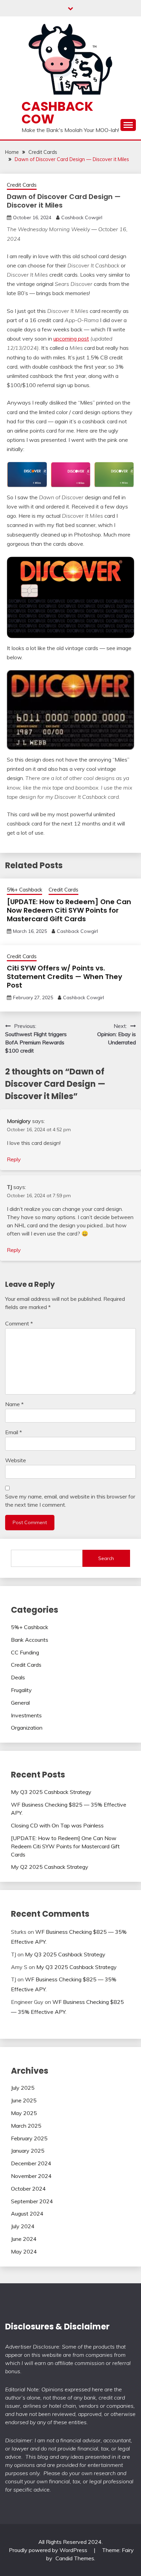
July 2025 (23, 2088)
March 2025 (26, 2126)
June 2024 (24, 2239)
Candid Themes (75, 2558)
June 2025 (24, 2100)
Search (106, 1558)
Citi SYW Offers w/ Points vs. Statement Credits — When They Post (65, 977)
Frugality (21, 1690)
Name (14, 1404)
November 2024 (31, 2176)
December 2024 (31, 2163)
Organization (27, 1728)
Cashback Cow (57, 113)
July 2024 (23, 2226)
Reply (14, 1159)
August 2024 (27, 2214)
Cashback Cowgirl (82, 217)
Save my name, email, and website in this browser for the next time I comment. (70, 1501)
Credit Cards (22, 185)
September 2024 (32, 2201)
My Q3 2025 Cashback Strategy (51, 1792)
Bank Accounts (30, 1640)
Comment (19, 1323)
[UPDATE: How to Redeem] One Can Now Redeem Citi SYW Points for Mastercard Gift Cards (69, 910)
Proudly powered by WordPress (49, 2550)
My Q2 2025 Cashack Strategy (50, 1867)
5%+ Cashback (24, 890)
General (20, 1703)
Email (14, 1432)
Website (16, 1460)
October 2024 (28, 2189)
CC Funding (25, 1652)
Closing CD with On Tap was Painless (57, 1825)
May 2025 (24, 2113)
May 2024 (24, 2251)
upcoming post (71, 339)
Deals (18, 1677)
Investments (26, 1715)
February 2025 (29, 2138)
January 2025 (28, 2151)
